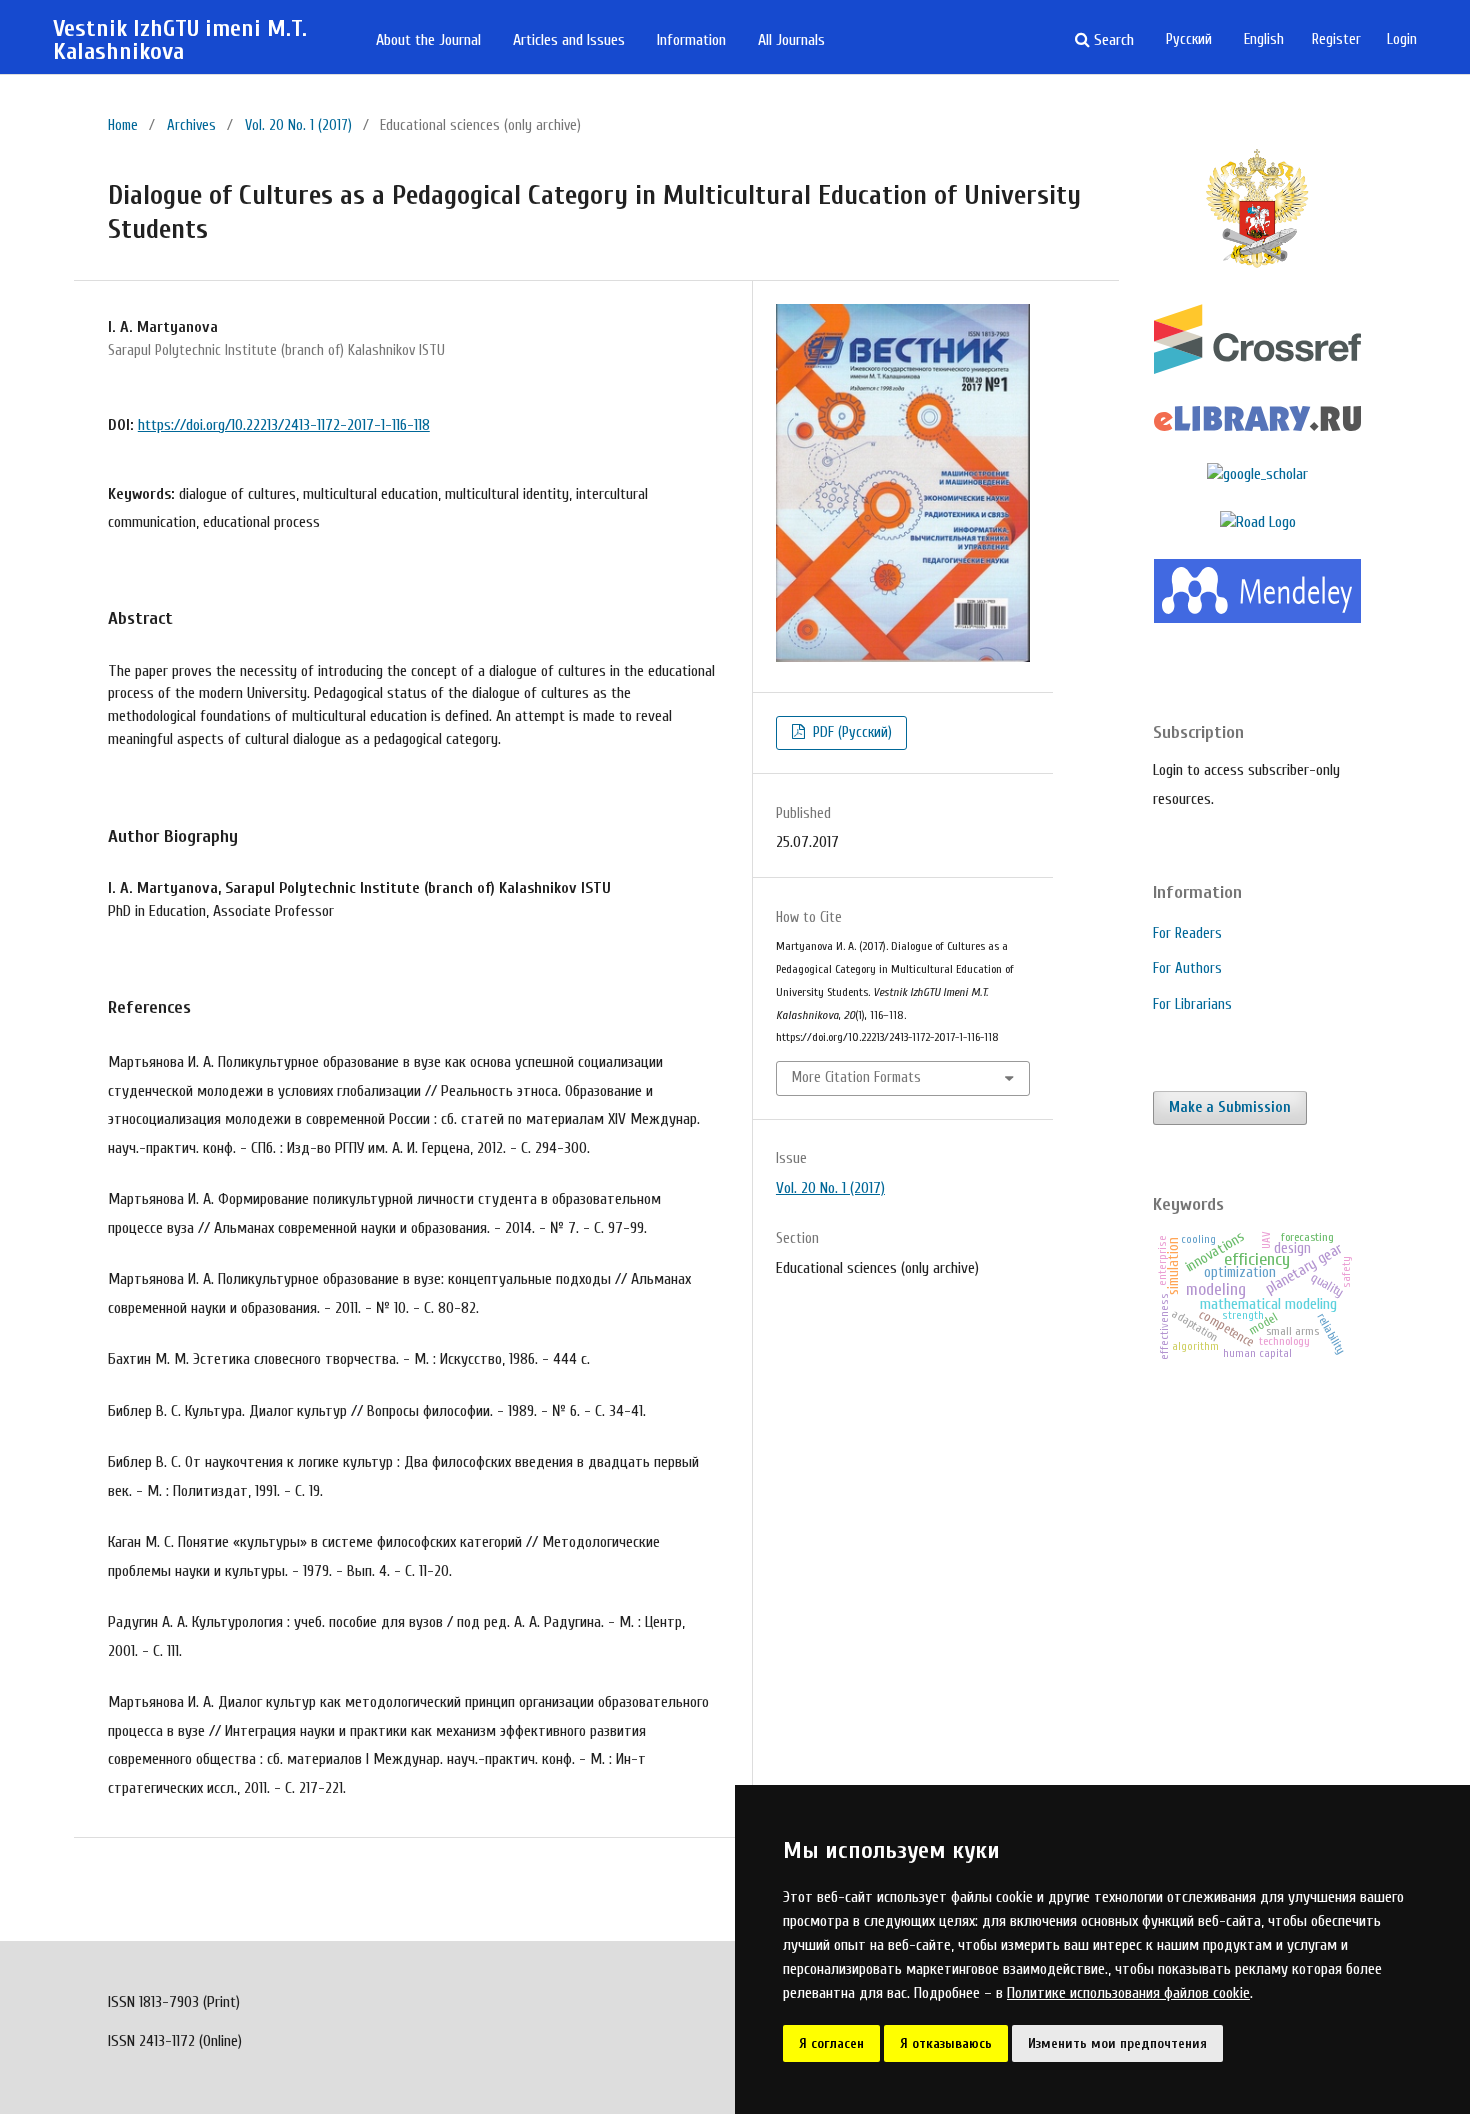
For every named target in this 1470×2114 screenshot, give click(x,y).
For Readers (1187, 933)
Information (691, 40)
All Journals (791, 40)
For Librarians (1192, 1004)
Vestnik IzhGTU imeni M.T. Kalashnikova (180, 40)
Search (1112, 40)
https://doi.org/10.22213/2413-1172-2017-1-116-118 (284, 425)
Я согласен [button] (831, 2043)
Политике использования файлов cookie (1128, 1993)
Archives (191, 125)
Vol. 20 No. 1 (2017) (298, 125)
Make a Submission (1230, 1107)
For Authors (1187, 968)
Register (1336, 39)
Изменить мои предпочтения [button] (1117, 2043)
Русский (1189, 39)
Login (1402, 39)
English (1264, 39)
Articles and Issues (569, 40)
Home (123, 125)
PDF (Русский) (850, 732)
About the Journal (428, 40)
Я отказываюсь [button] (946, 2043)
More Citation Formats (856, 1077)
